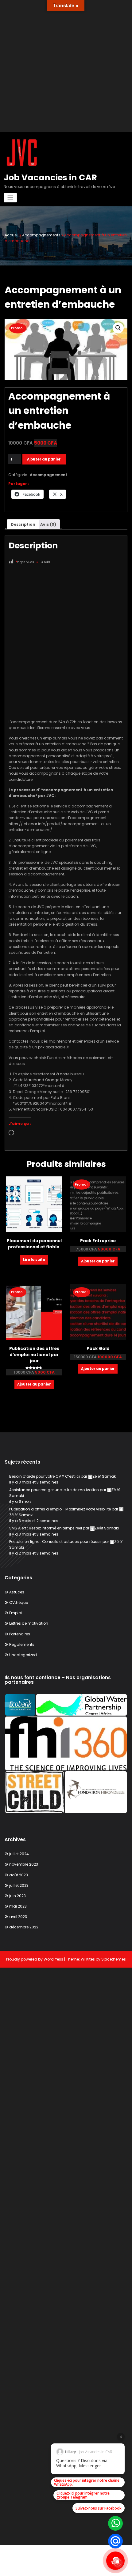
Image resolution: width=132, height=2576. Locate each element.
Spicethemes (114, 1959)
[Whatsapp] (115, 2523)
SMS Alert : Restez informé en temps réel (46, 1528)
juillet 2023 (19, 1885)
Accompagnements (41, 235)
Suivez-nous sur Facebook (99, 2508)
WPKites (88, 1959)
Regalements (22, 1644)
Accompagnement (49, 475)
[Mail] (115, 2541)
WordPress (53, 1959)
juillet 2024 (19, 1854)
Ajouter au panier (44, 459)
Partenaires (20, 1634)
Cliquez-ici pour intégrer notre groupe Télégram (83, 2495)
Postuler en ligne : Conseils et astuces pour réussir (55, 1542)
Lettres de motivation (29, 1623)
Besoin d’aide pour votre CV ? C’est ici (45, 1476)
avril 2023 (18, 1917)
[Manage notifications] (118, 2563)
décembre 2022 (24, 1927)
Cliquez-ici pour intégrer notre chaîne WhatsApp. (87, 2482)
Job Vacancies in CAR (50, 177)
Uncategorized (23, 1655)
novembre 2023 (24, 1864)
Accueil (12, 235)
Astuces (17, 1592)
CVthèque (19, 1602)
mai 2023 (18, 1906)
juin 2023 (17, 1896)
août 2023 (19, 1875)
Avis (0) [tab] (48, 524)
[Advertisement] (66, 66)
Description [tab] (23, 524)
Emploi (16, 1613)
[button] (118, 328)
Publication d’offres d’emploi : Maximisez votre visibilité (60, 1509)
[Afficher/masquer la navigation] (10, 198)
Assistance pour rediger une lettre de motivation (54, 1490)
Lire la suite (34, 1260)
